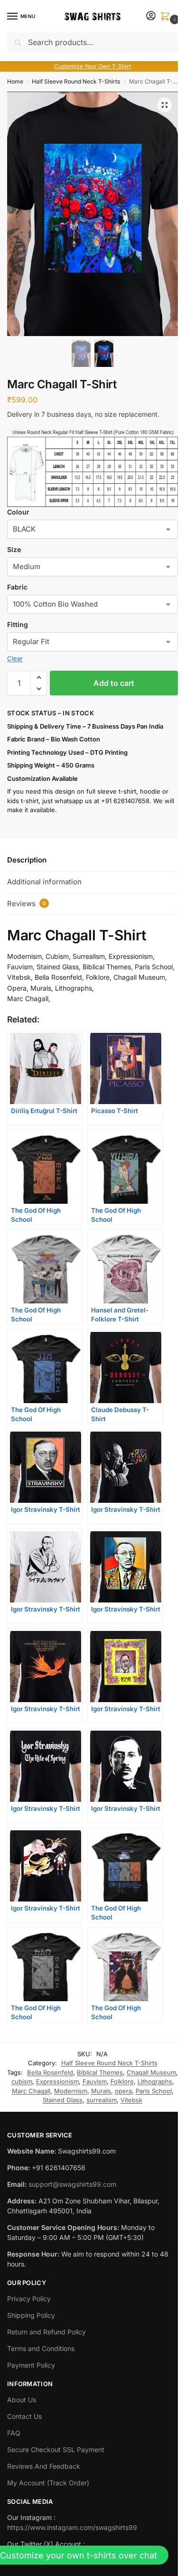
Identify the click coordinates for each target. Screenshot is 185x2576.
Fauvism (95, 2081)
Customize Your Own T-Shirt (92, 66)
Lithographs (155, 2081)
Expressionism (57, 2081)
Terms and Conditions (41, 2348)
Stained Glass (63, 2100)
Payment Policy (31, 2365)
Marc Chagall (31, 2091)
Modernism (71, 2091)
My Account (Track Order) (48, 2483)
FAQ (14, 2433)
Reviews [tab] (27, 904)
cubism (22, 2081)
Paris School (154, 2091)
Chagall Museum (151, 2072)
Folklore (122, 2081)
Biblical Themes (100, 2072)
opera (123, 2091)
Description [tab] (27, 860)
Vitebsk (131, 2100)
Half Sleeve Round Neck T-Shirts (76, 81)
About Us (22, 2400)
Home (15, 81)
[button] (167, 17)
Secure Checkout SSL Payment (56, 2450)
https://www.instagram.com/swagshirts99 (72, 2527)
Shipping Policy (31, 2315)
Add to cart (114, 683)
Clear (15, 658)
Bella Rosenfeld (50, 2072)
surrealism (102, 2100)
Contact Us (24, 2416)
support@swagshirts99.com (72, 2184)
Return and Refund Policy (46, 2332)
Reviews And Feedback (44, 2466)
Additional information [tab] (44, 882)
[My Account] (151, 16)
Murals (101, 2091)
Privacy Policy (29, 2299)
